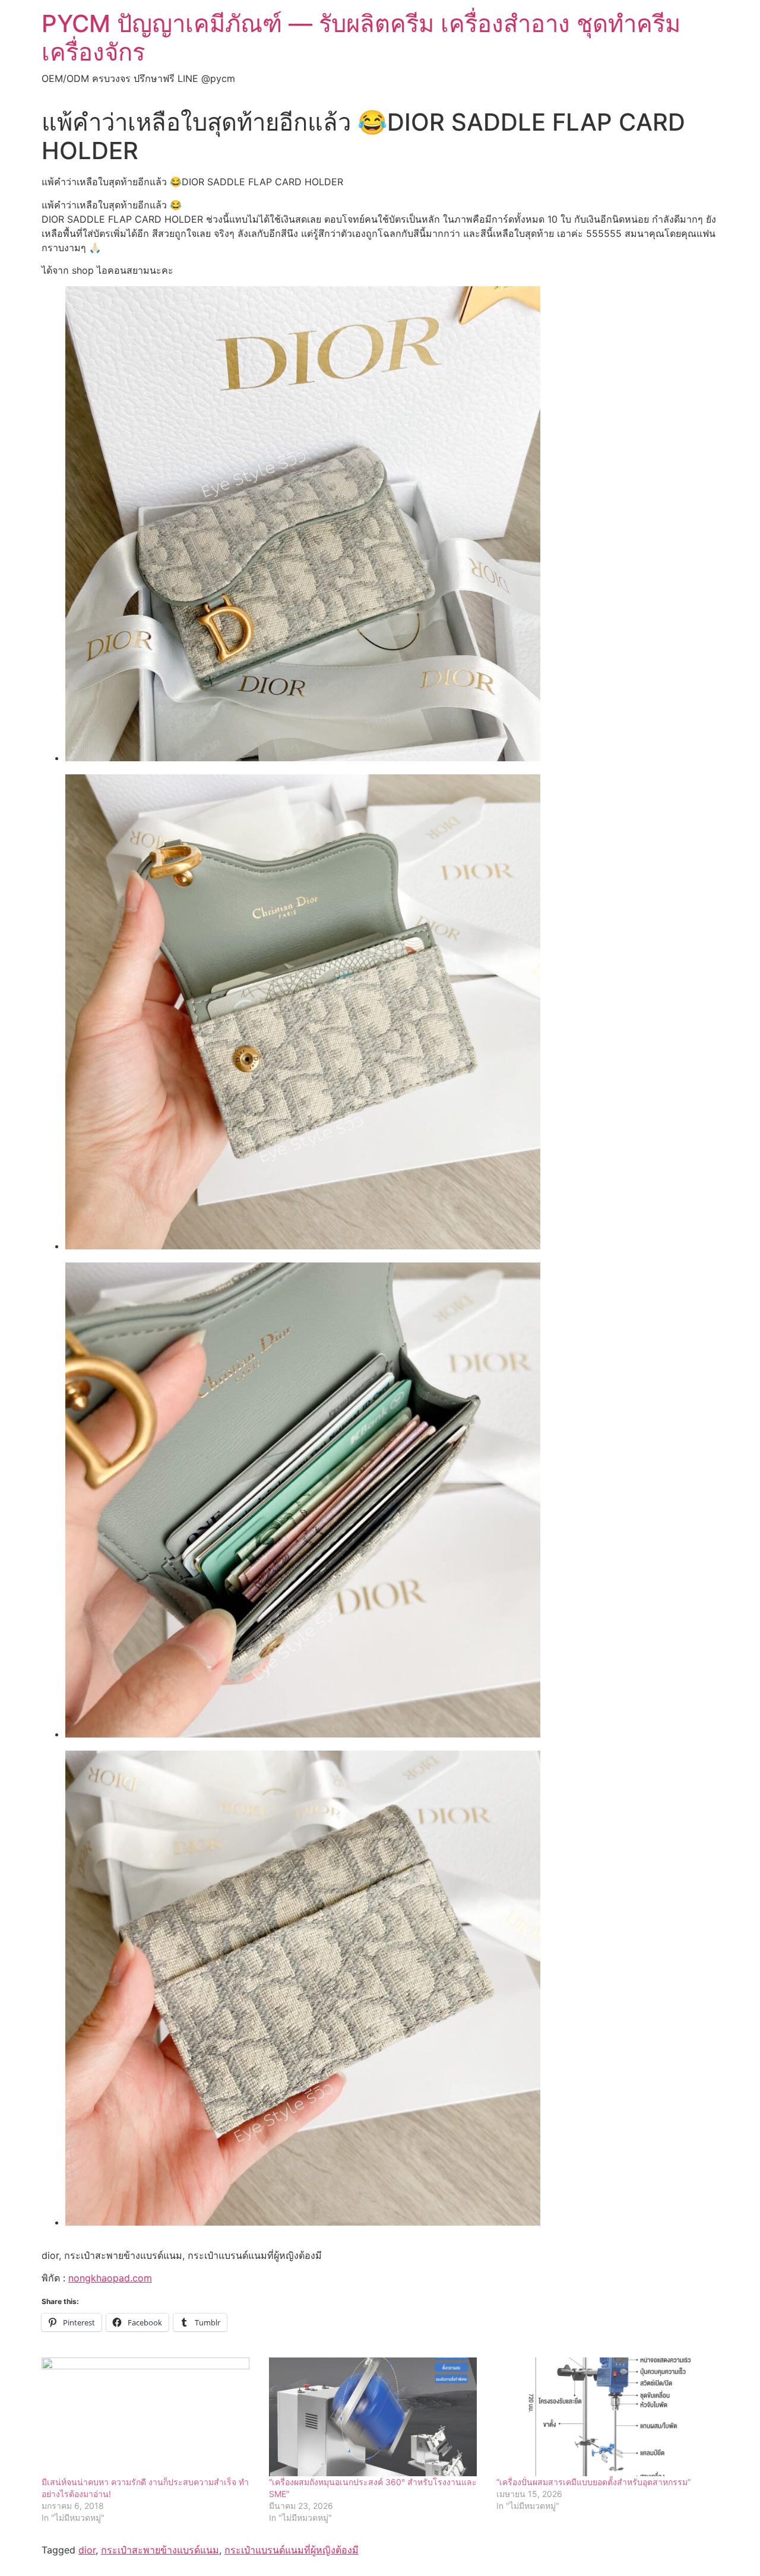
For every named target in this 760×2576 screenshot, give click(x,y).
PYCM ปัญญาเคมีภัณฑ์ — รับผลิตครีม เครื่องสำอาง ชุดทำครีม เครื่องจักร (361, 38)
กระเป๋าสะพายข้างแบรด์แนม (160, 2550)
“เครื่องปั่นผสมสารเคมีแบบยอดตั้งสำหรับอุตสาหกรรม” (593, 2482)
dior (87, 2550)
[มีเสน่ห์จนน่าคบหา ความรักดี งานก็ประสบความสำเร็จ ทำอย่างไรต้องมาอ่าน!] (149, 2417)
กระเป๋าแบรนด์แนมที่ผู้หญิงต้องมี (292, 2550)
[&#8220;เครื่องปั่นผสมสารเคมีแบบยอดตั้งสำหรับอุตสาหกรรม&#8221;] (604, 2417)
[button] (303, 526)
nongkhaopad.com (110, 2278)
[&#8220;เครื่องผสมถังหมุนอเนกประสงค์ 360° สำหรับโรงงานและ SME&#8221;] (377, 2417)
